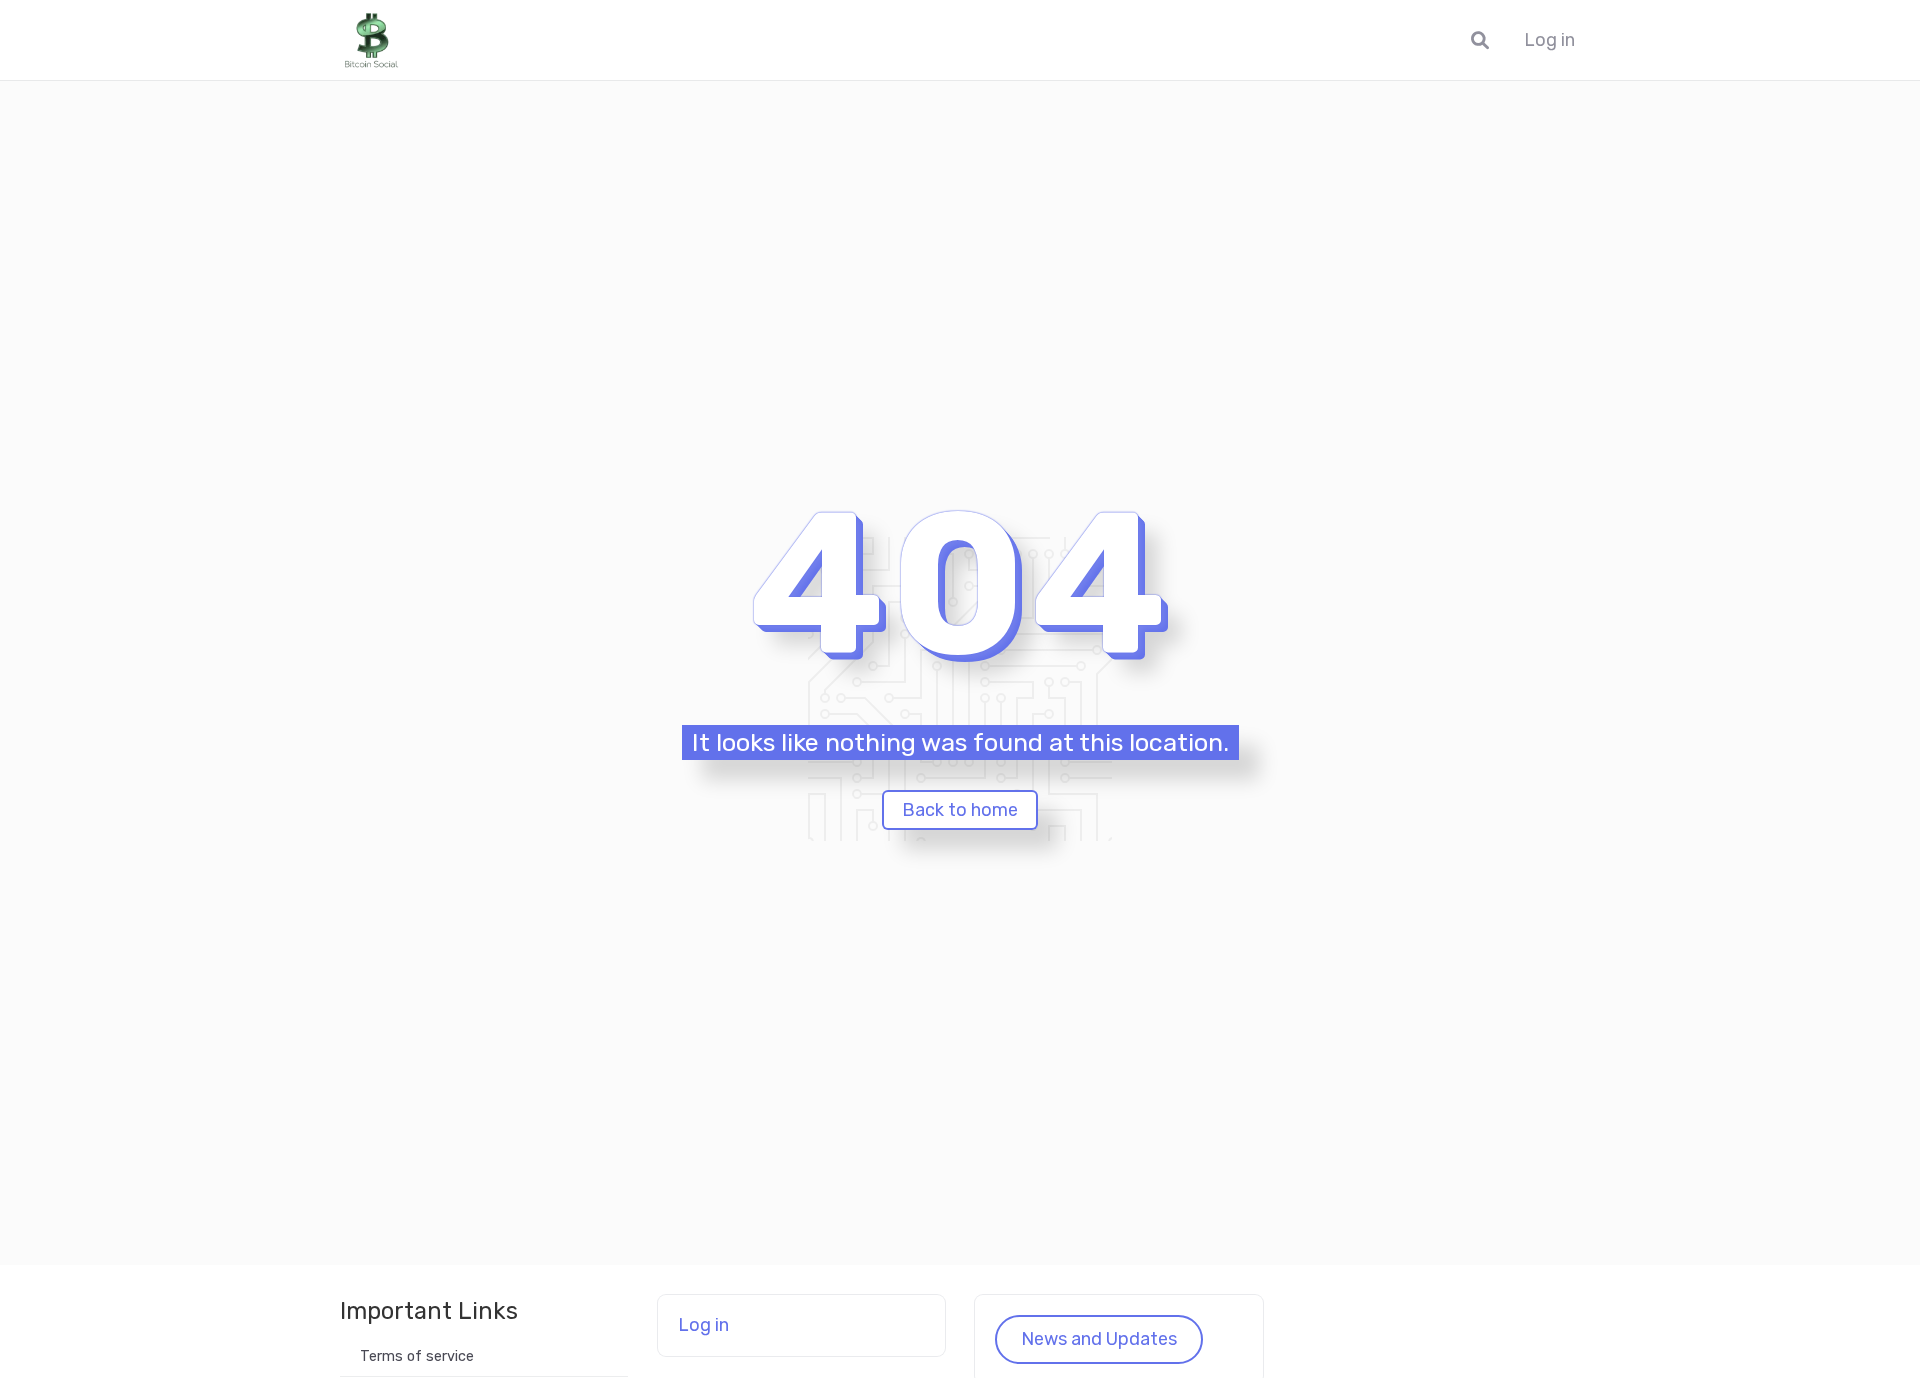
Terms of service (417, 1356)
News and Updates (1099, 1339)
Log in (1549, 40)
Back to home (960, 810)
